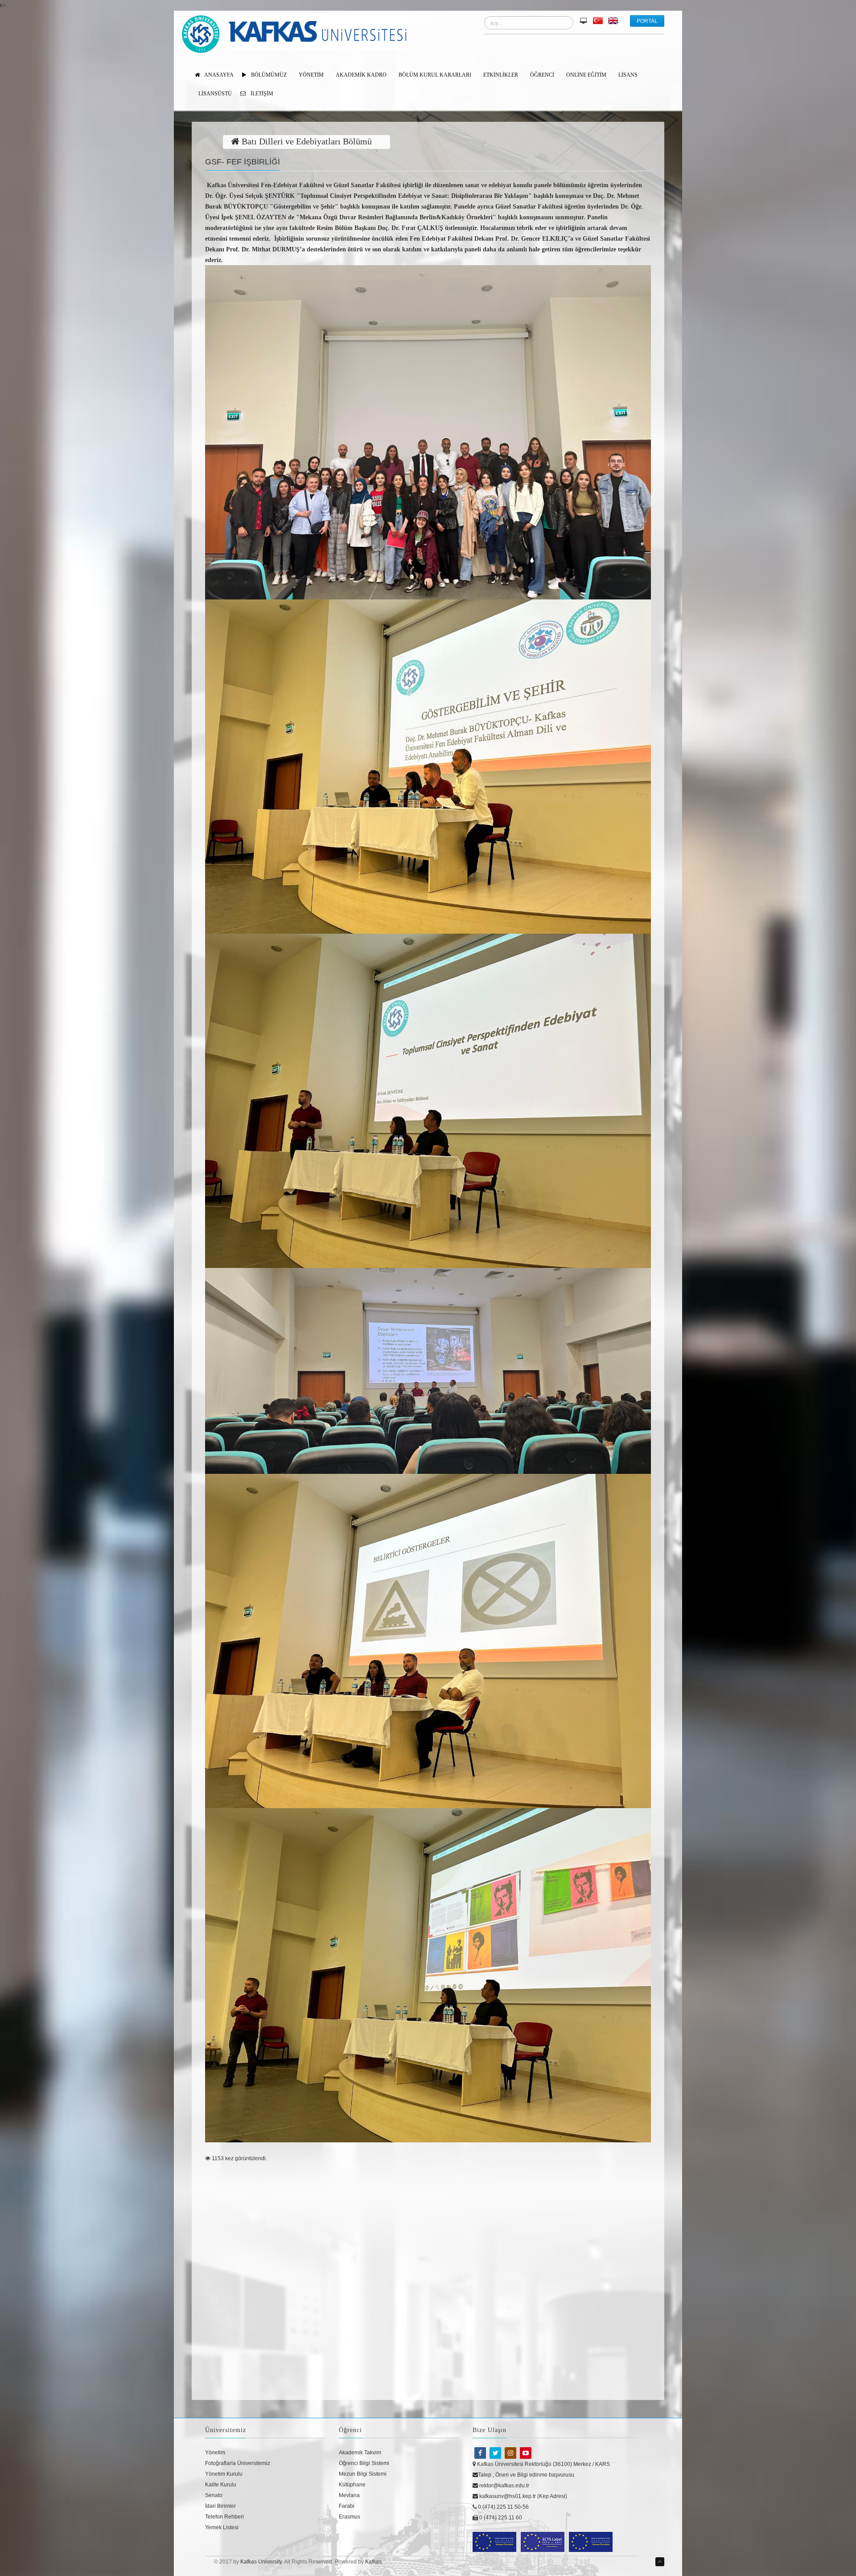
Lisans (628, 75)
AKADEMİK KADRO (361, 75)
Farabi (347, 2506)
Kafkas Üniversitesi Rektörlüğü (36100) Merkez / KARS (543, 2464)
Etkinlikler (501, 75)
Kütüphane (352, 2485)
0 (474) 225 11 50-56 (503, 2507)
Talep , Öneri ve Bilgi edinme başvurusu (526, 2475)
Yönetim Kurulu (224, 2474)
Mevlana (349, 2495)
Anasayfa (218, 75)
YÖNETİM (311, 75)
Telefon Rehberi (224, 2517)
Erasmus (350, 2517)
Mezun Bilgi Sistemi (363, 2474)
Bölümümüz (268, 75)
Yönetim (215, 2453)
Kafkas (373, 2562)
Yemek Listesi (222, 2527)
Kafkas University (261, 2562)
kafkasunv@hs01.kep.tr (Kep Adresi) (523, 2496)
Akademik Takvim (360, 2453)
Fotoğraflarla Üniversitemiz (238, 2463)
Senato (214, 2495)
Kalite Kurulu (221, 2485)
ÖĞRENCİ (542, 75)
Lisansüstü (215, 94)
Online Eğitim (586, 75)
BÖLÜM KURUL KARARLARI (435, 75)
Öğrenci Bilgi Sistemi (364, 2463)
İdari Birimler (220, 2506)
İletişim (261, 94)
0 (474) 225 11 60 (500, 2518)
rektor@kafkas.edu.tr (504, 2486)
